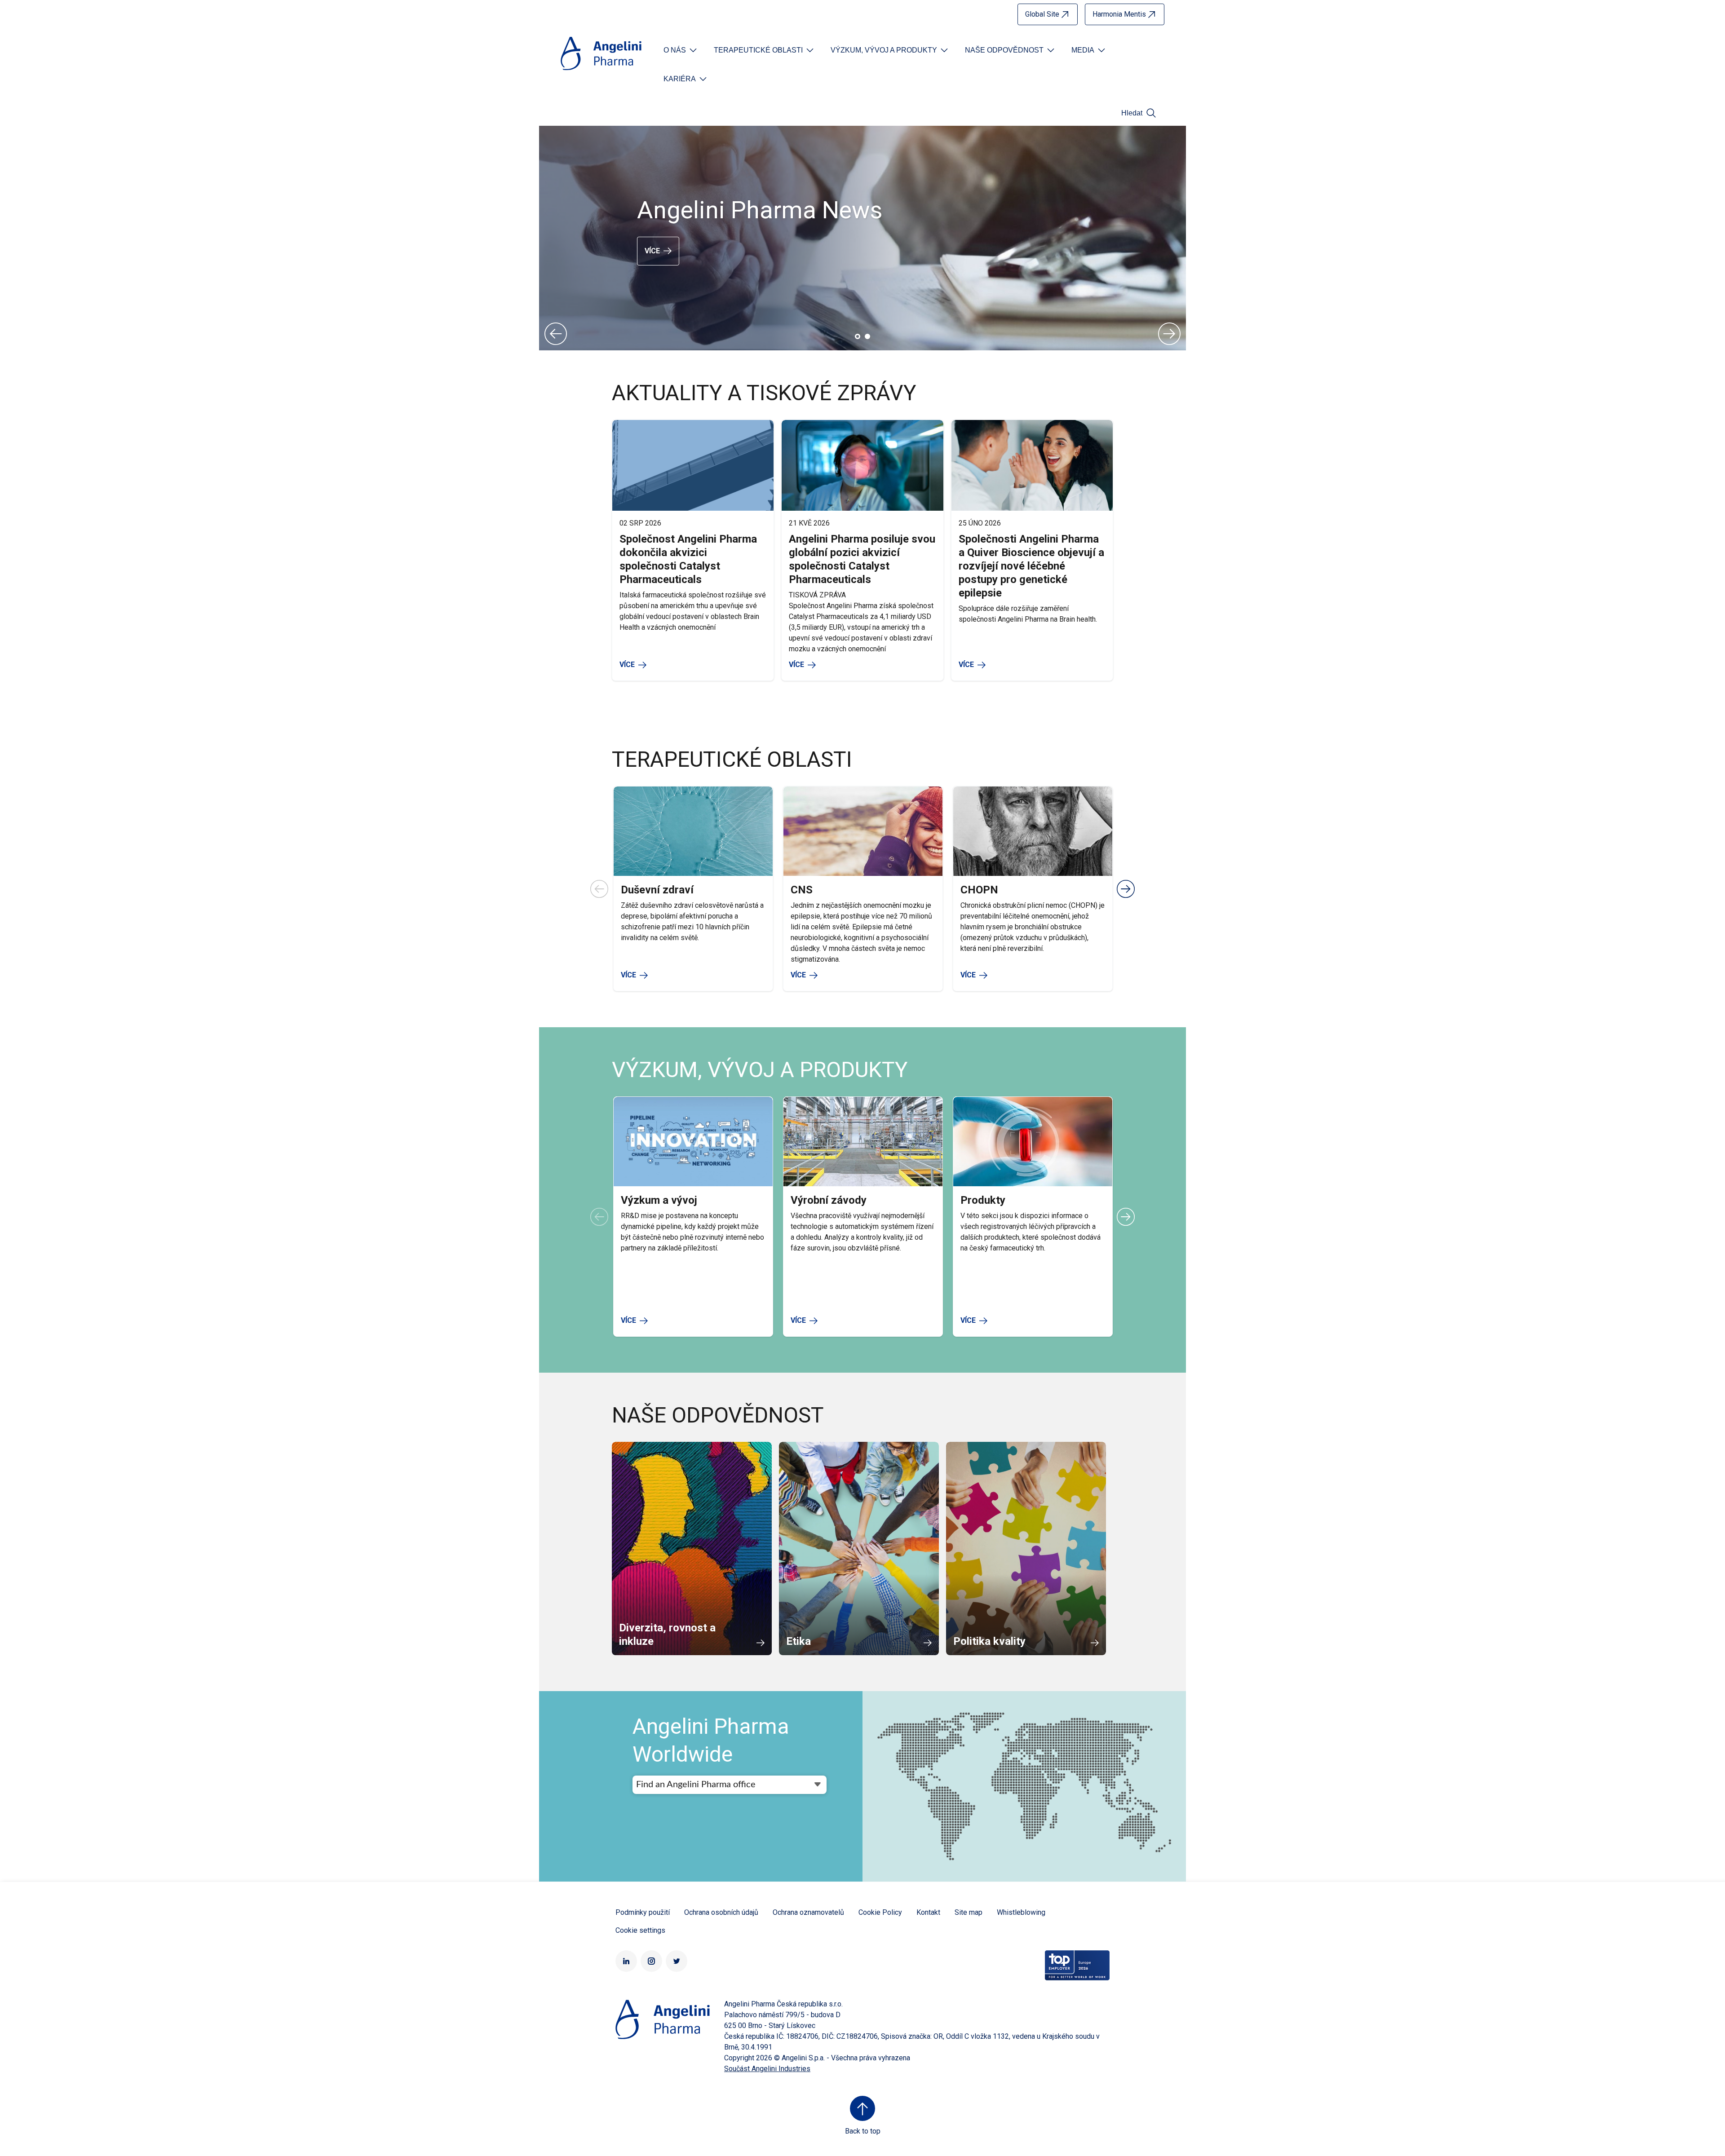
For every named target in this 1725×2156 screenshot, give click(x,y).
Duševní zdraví (657, 890)
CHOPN (979, 890)
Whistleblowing (1021, 1912)
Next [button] (1169, 334)
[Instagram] (651, 1961)
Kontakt (928, 1912)
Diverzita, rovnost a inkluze (667, 1635)
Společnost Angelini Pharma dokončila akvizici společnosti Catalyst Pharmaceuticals (688, 559)
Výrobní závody (829, 1200)
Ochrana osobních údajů (721, 1912)
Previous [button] (556, 334)
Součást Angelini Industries (767, 2069)
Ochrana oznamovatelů (808, 1912)
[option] (862, 238)
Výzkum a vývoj (659, 1200)
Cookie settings (640, 1930)
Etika (798, 1641)
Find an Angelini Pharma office (696, 1785)
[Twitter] (677, 1961)
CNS (802, 890)
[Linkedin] (626, 1961)
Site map (969, 1912)
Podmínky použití (643, 1912)
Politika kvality (989, 1641)
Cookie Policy (880, 1912)
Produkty (983, 1200)
